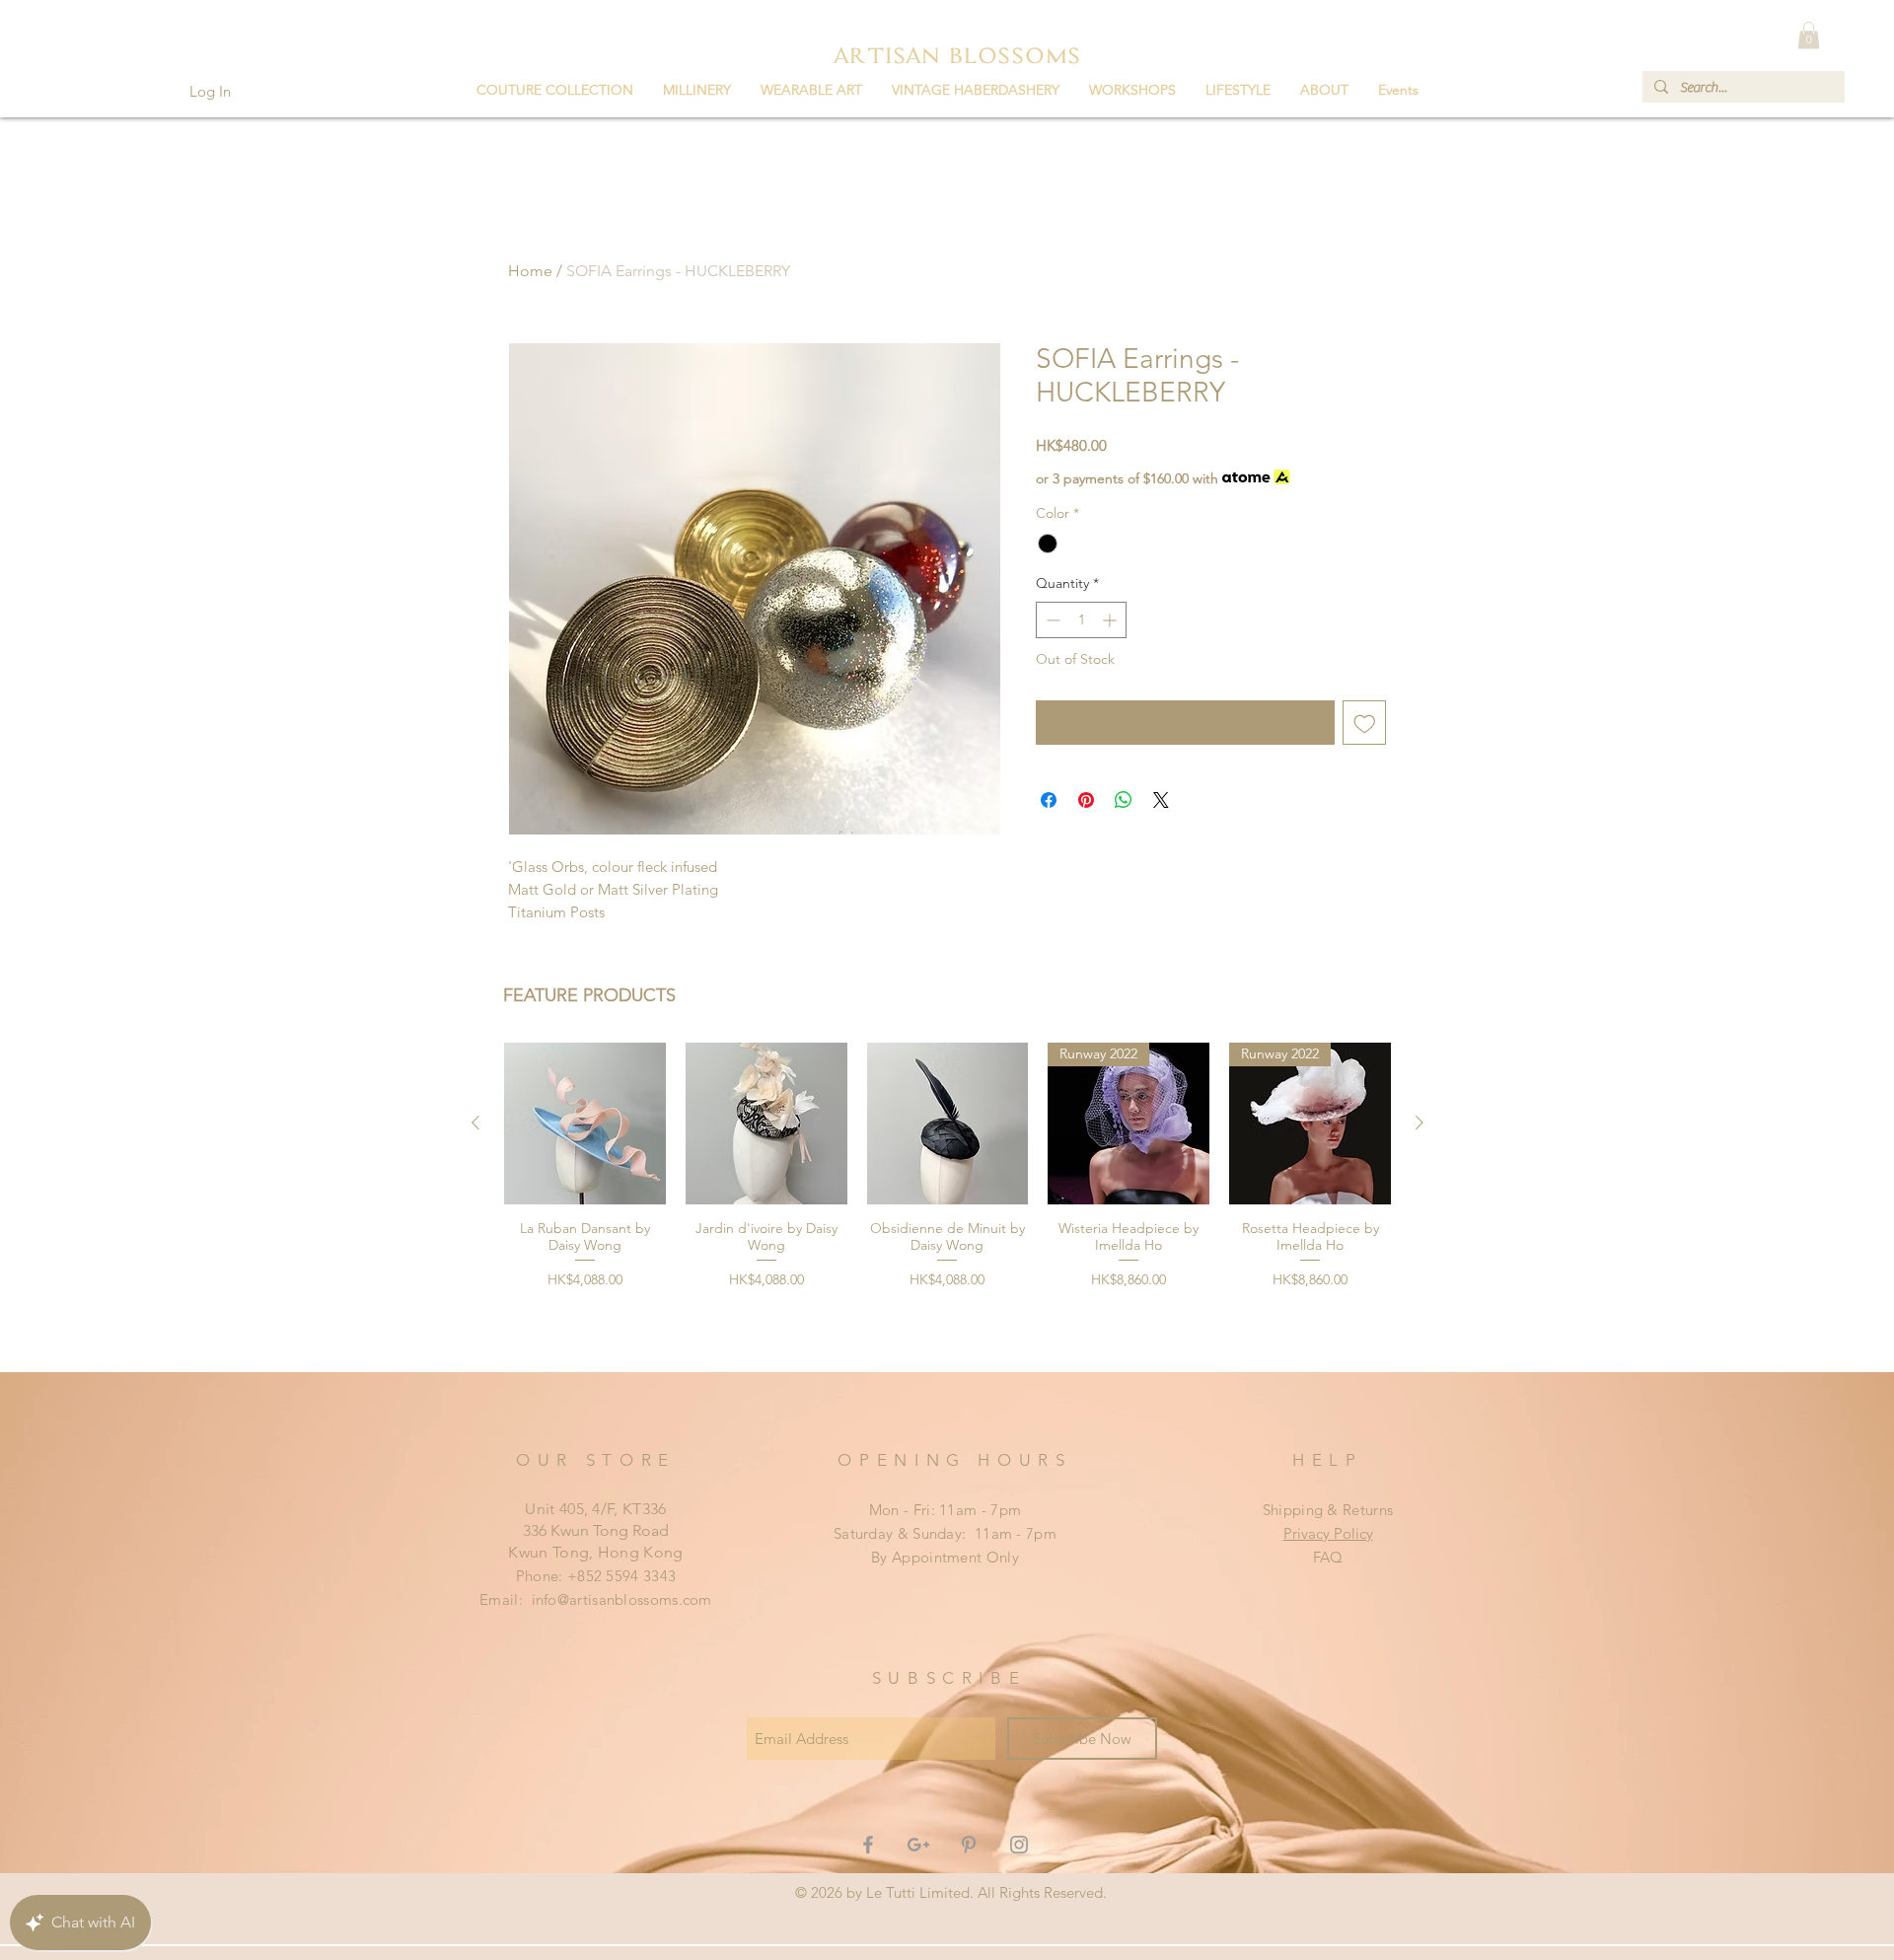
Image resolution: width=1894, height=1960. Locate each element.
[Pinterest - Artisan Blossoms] (969, 1845)
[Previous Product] (475, 1123)
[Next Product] (1420, 1123)
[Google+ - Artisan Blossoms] (918, 1845)
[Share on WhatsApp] (1124, 800)
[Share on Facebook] (1049, 800)
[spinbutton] (1081, 620)
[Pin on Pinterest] (1086, 800)
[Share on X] (1161, 800)
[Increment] (1111, 620)
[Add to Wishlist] (1365, 723)
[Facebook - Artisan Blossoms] (868, 1845)
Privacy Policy (1328, 1533)
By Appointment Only (945, 1557)
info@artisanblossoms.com (622, 1599)
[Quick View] (585, 1124)
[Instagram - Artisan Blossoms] (1019, 1845)
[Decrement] (1051, 620)
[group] (947, 1199)
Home (530, 271)
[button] (555, 90)
